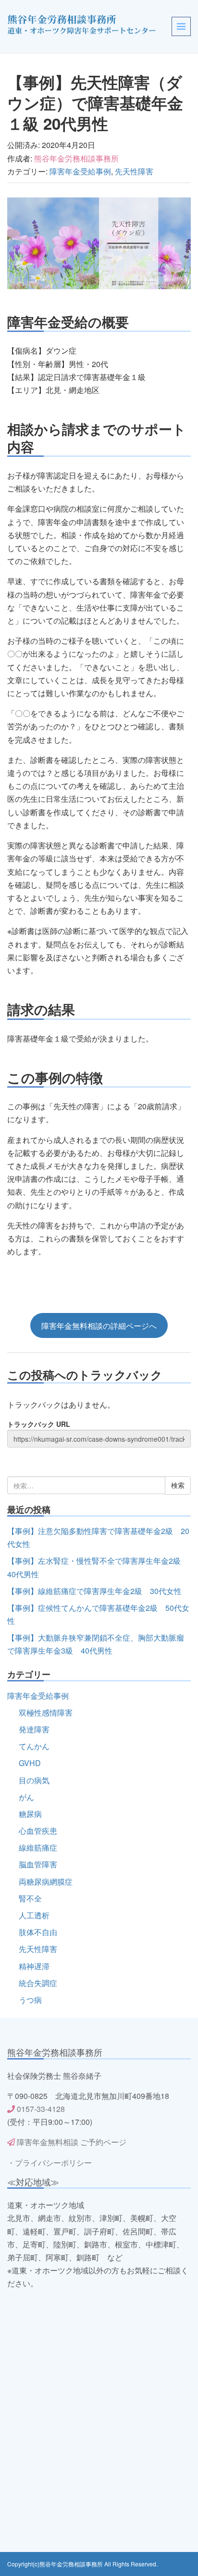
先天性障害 (134, 171)
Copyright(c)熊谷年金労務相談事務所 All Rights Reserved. (82, 2564)
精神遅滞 (34, 1966)
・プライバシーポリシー (49, 2163)
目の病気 (34, 1780)
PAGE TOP (184, 2490)
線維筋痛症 (38, 1847)
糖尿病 (30, 1814)
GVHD (30, 1763)
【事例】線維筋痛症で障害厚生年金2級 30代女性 (94, 1591)
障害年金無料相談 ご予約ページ (71, 2142)
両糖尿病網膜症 (46, 1882)
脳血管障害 (38, 1864)
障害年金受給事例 (80, 171)
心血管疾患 (38, 1831)
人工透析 (34, 1915)
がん (26, 1797)
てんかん (34, 1746)
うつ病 (30, 2000)
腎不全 (30, 1898)
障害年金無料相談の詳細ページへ (99, 1325)
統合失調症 (38, 1983)
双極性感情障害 (46, 1712)
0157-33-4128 (41, 2109)
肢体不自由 (38, 1932)
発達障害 (34, 1729)
